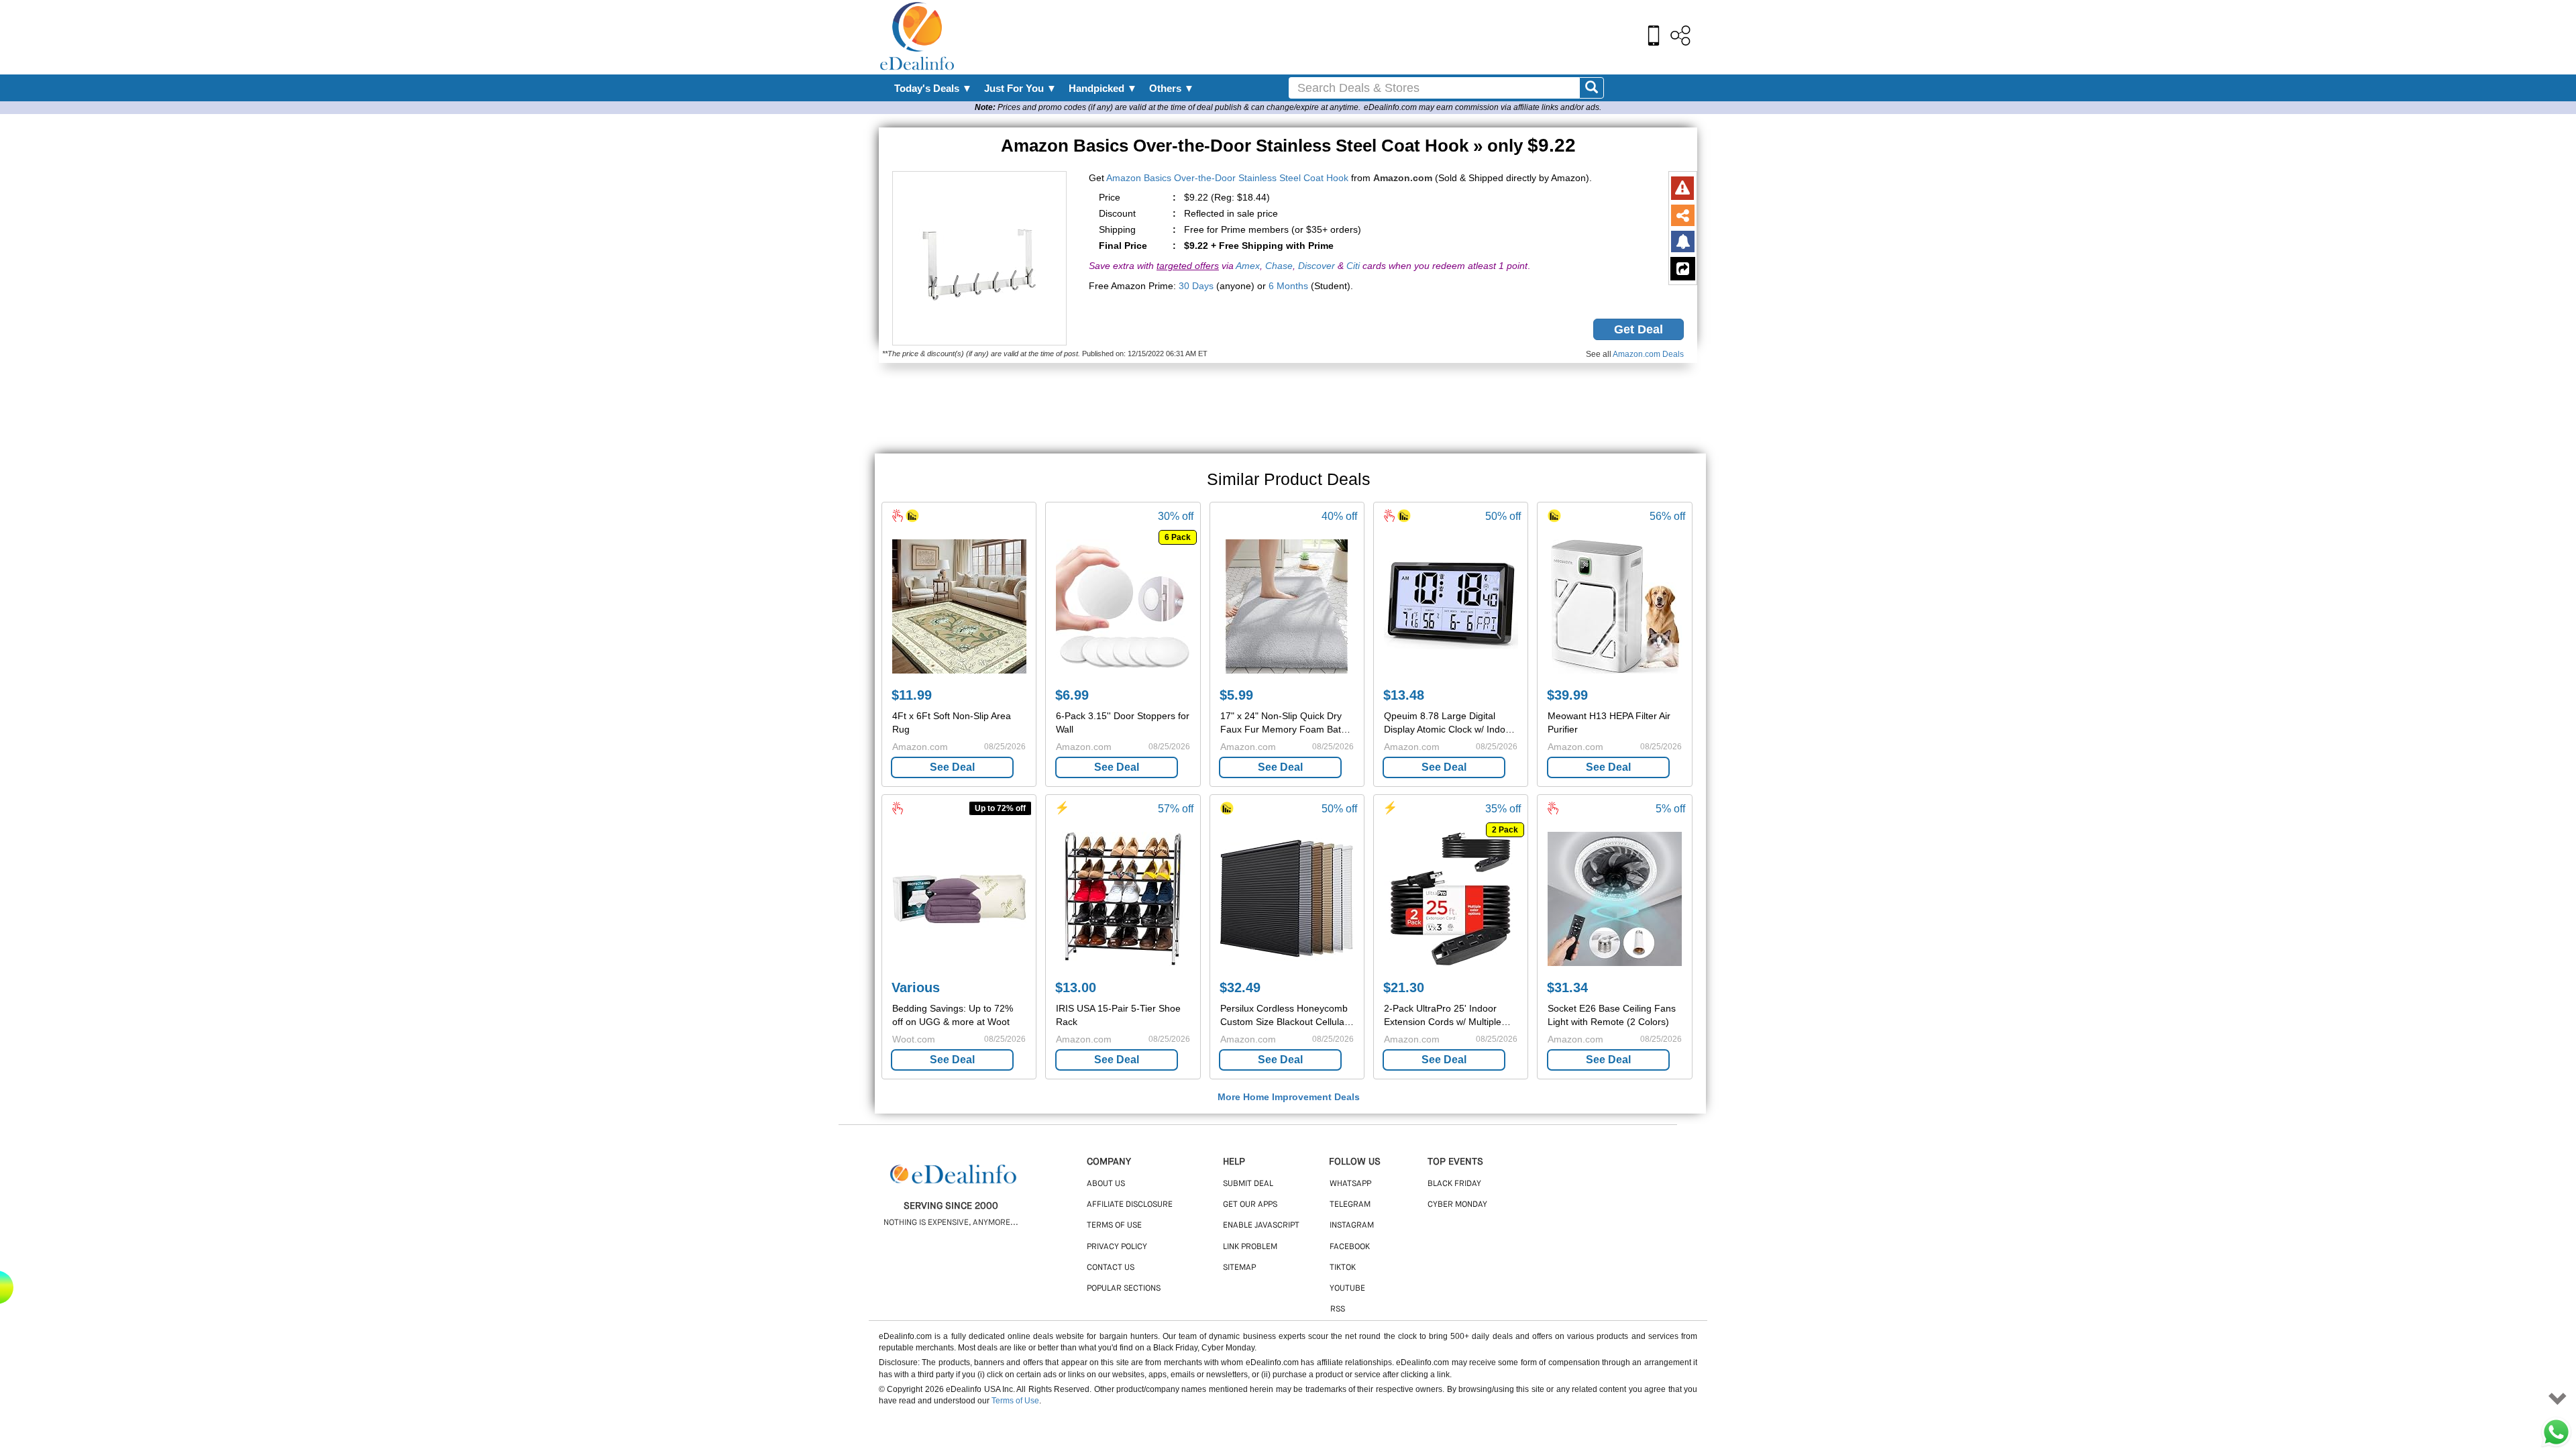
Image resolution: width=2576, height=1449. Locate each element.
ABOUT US (1106, 1184)
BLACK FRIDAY (1454, 1184)
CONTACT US (1111, 1268)
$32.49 (1240, 987)
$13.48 (1404, 695)
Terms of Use (1015, 1401)
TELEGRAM (1350, 1205)
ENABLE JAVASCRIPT (1261, 1226)
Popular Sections (1124, 1289)
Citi (1353, 266)
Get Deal (1639, 329)
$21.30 (1404, 987)
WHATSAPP (1350, 1184)
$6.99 (1072, 695)
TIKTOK (1343, 1268)
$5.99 (1236, 695)
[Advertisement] (1317, 37)
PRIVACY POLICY (1117, 1247)
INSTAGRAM (1352, 1226)
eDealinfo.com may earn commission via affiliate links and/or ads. (1483, 107)
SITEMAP (1239, 1268)
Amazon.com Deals (1648, 354)
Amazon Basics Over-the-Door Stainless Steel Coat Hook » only (1288, 146)
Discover (1317, 266)
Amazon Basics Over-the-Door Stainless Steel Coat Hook (1227, 178)
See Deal (952, 767)
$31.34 (1567, 987)
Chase (1279, 266)
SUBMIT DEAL (1248, 1184)
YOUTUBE (1347, 1289)
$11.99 (912, 695)
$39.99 (1567, 695)
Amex (1248, 266)
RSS (1338, 1309)
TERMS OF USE (1114, 1226)
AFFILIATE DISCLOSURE (1130, 1205)
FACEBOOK (1350, 1247)
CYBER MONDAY (1457, 1205)
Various (916, 987)
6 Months (1288, 286)
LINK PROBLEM (1250, 1247)
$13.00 (1076, 987)
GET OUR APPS (1250, 1205)
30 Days (1196, 286)
